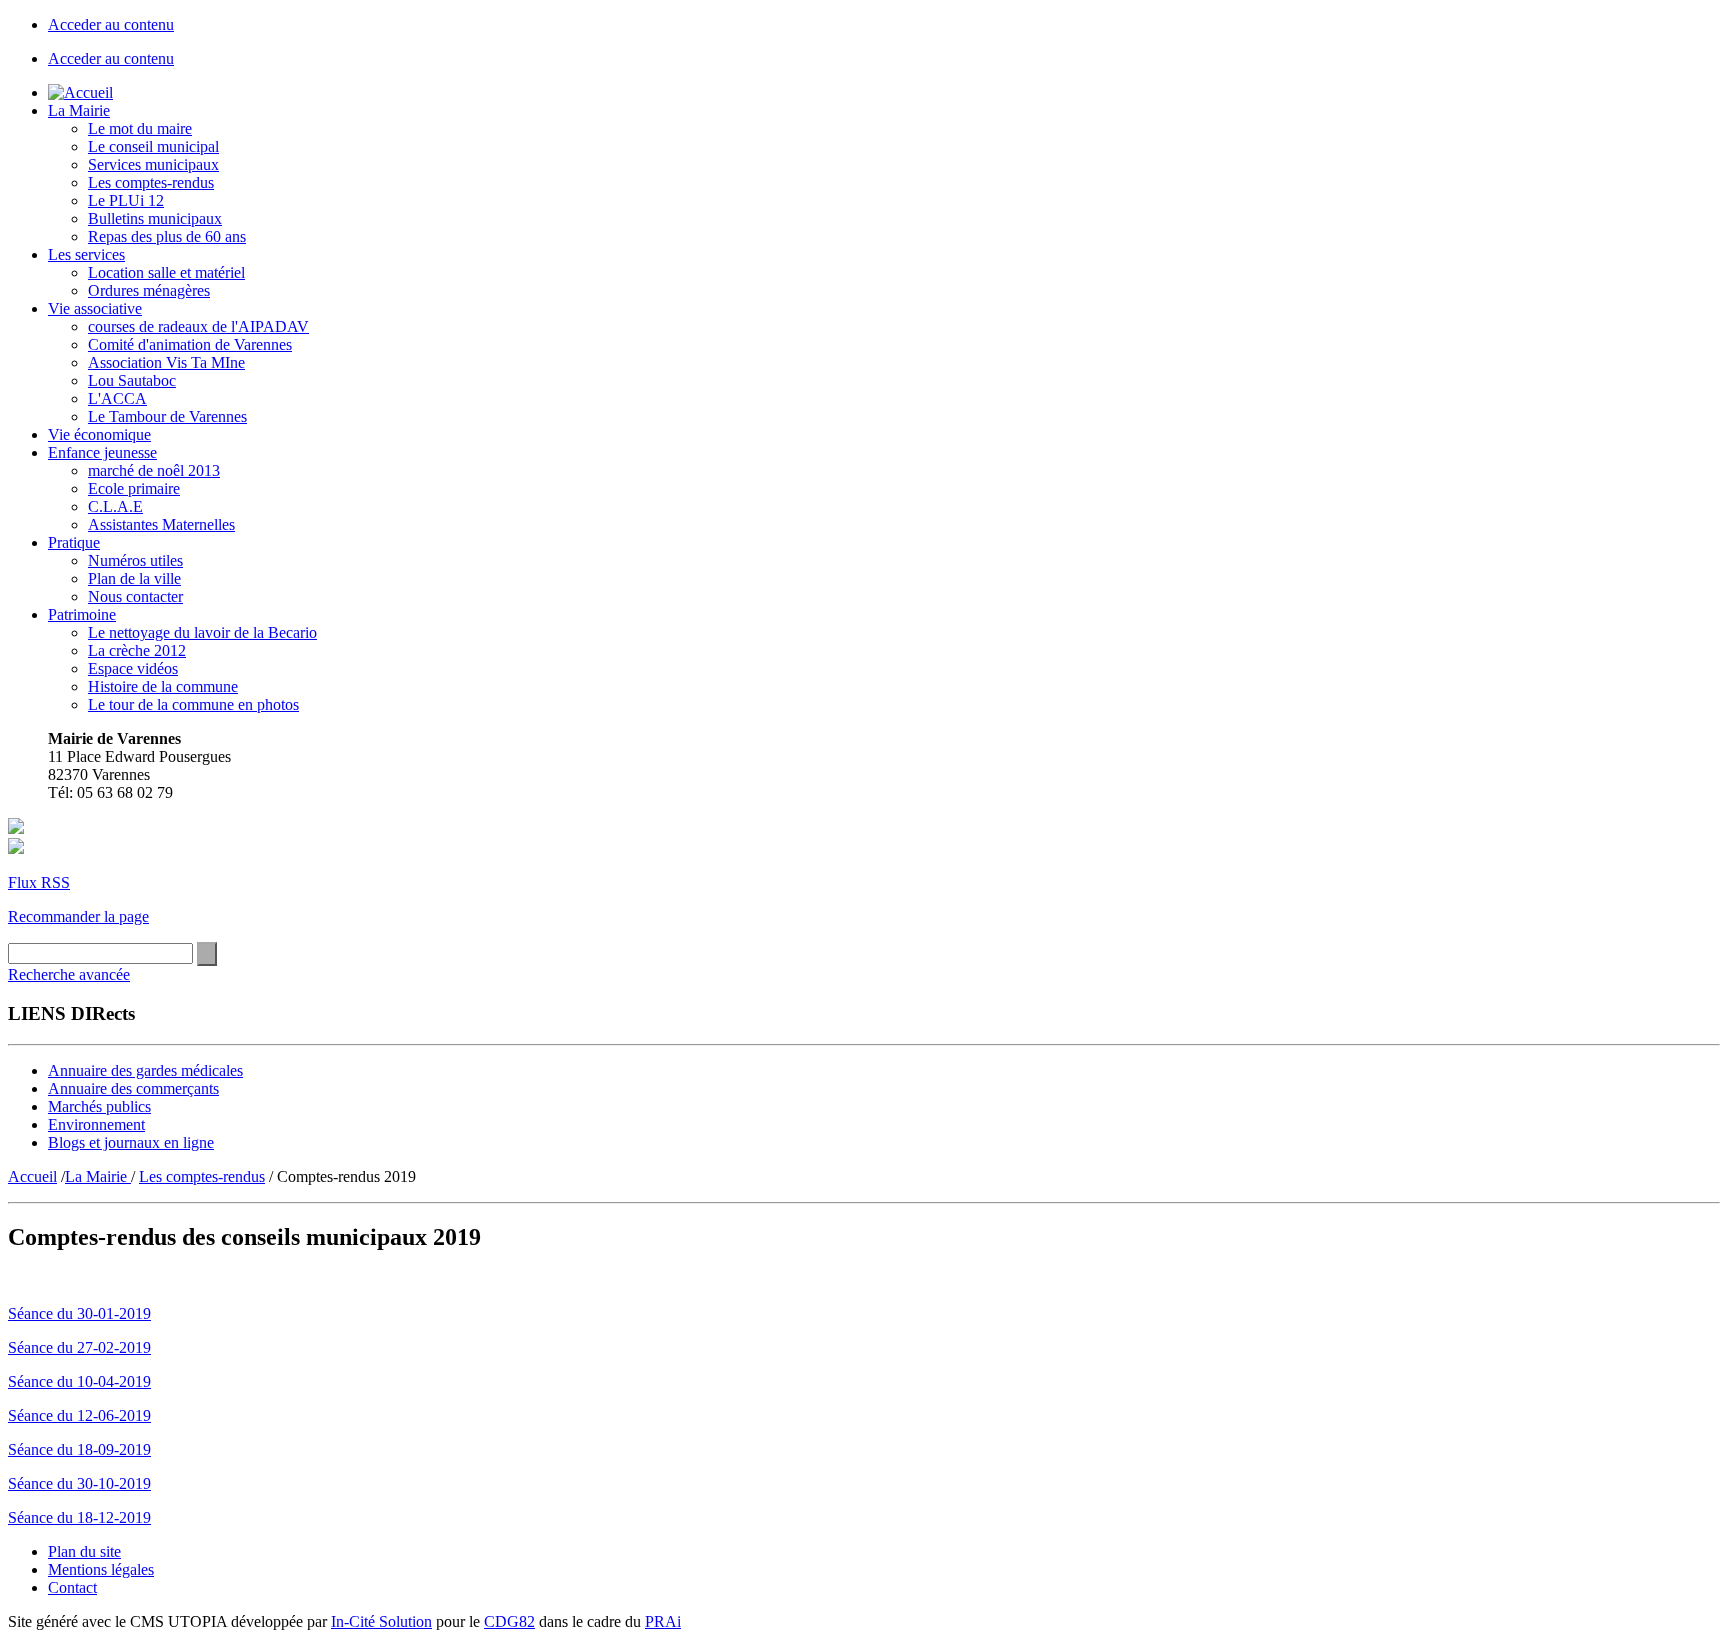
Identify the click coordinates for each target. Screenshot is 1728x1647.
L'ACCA (117, 398)
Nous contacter (135, 596)
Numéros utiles (135, 560)
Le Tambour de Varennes (167, 416)
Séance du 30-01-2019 (79, 1313)
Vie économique (99, 434)
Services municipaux (153, 164)
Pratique (74, 542)
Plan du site (84, 1551)
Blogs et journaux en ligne (131, 1142)
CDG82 (509, 1621)
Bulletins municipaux (155, 218)
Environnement (96, 1124)
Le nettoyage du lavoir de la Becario (202, 632)
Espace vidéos (133, 668)
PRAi (663, 1621)
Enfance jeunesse (102, 452)
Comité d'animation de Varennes (190, 344)
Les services (86, 254)
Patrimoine (82, 614)
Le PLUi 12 (126, 200)
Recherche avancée (69, 974)
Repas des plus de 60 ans (167, 236)
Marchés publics (99, 1106)
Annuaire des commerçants (133, 1088)
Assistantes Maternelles (161, 524)
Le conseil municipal (153, 146)
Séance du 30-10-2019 (79, 1483)
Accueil (32, 1176)
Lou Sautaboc (132, 380)
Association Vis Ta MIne (166, 362)
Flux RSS (39, 882)
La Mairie (79, 110)
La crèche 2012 (137, 650)
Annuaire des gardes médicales (145, 1070)
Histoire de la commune (163, 686)
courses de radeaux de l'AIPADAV (198, 326)
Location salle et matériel (166, 272)
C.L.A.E (115, 506)
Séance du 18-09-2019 (79, 1449)
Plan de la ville (134, 578)
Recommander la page (78, 916)
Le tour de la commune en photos (193, 704)
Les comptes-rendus (151, 182)
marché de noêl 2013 (154, 470)
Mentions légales (101, 1569)
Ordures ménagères (149, 290)
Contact (72, 1587)
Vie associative (95, 308)
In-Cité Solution (381, 1621)
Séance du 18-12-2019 (79, 1517)
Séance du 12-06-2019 (79, 1415)
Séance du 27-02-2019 (79, 1347)
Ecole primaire (134, 488)
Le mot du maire (140, 128)
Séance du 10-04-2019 (79, 1381)
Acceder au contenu (111, 24)
